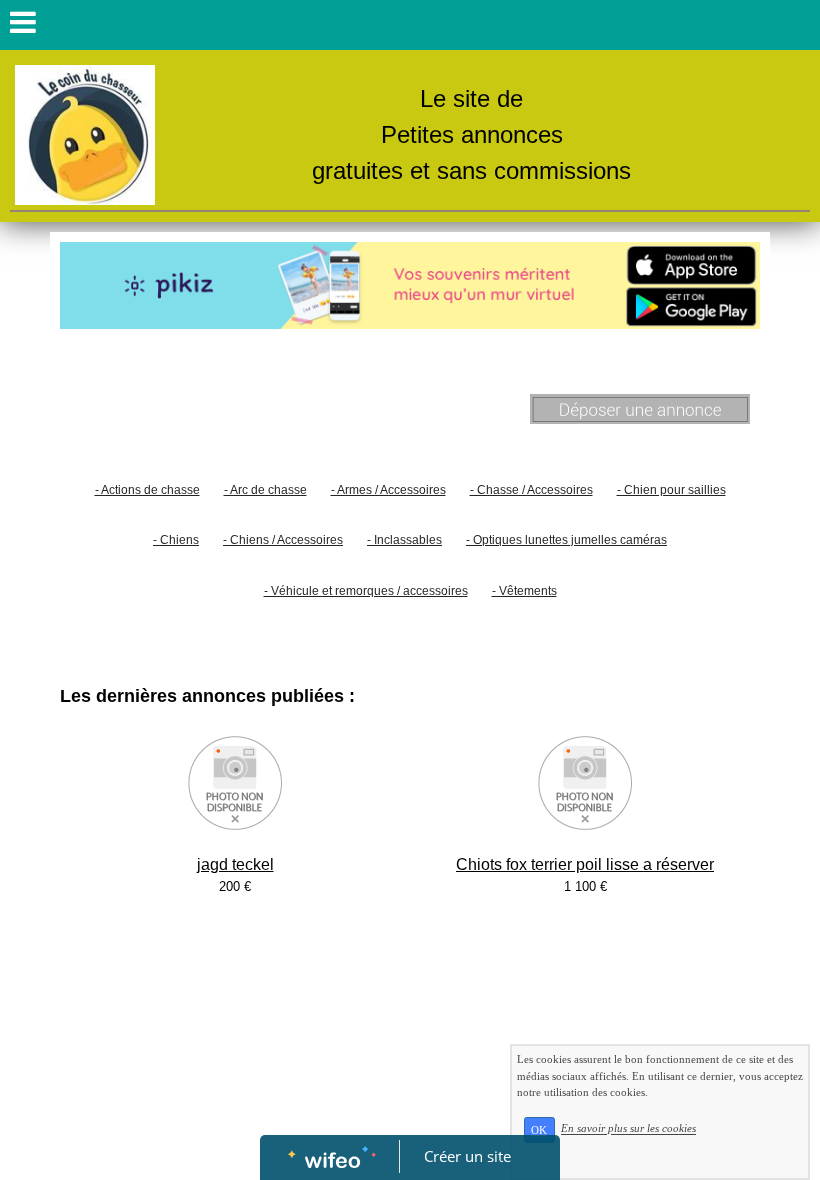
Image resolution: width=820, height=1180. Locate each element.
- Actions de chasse (147, 490)
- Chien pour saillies (671, 490)
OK (539, 1130)
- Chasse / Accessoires (531, 490)
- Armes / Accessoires (388, 490)
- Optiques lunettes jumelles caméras (566, 540)
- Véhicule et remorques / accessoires (366, 591)
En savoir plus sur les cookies (628, 1129)
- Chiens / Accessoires (283, 540)
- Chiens (176, 540)
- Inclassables (404, 540)
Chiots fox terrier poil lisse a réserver (585, 864)
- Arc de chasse (265, 490)
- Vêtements (524, 591)
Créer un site (467, 1156)
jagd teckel (235, 864)
